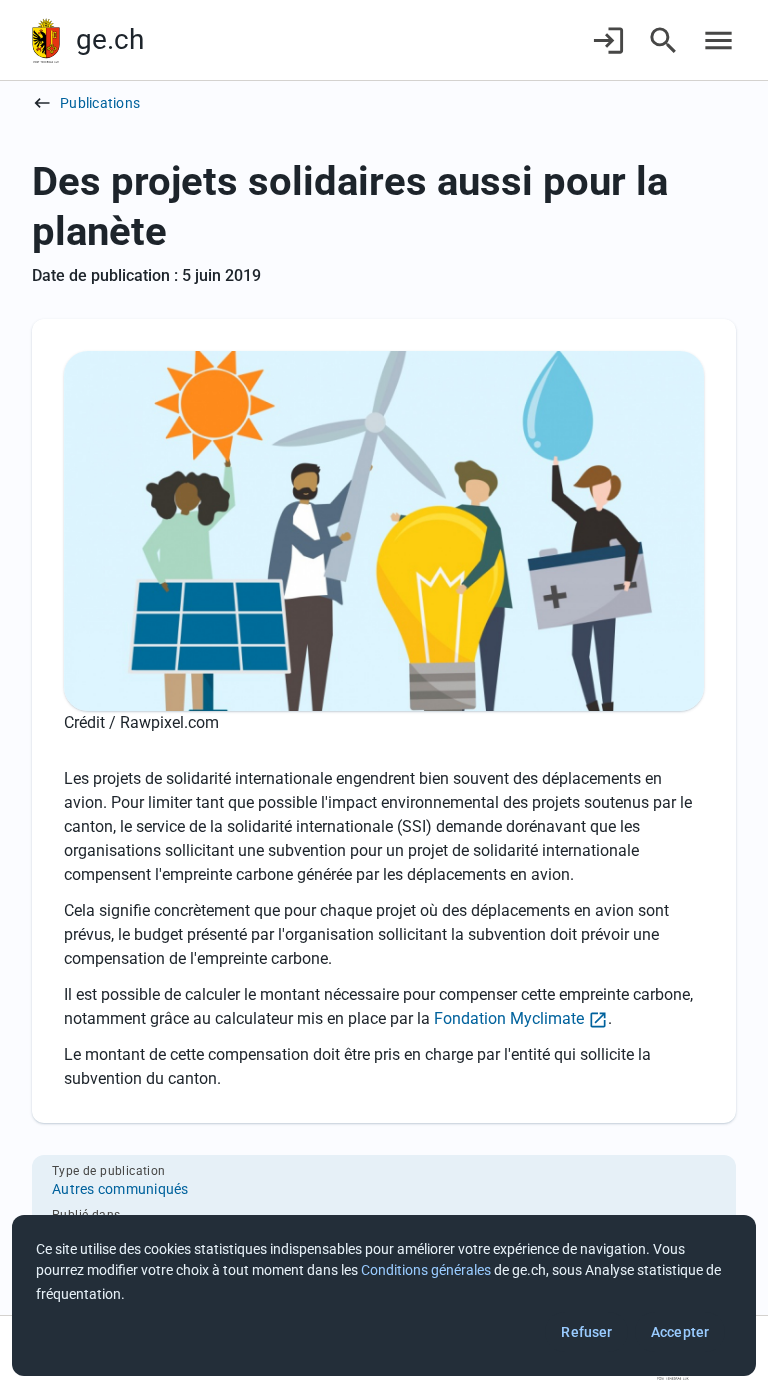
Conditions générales (426, 1270)
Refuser (586, 1332)
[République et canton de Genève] (46, 40)
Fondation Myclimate (509, 1018)
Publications (100, 103)
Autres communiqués (120, 1189)
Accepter (680, 1332)
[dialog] (384, 1295)
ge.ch (110, 39)
